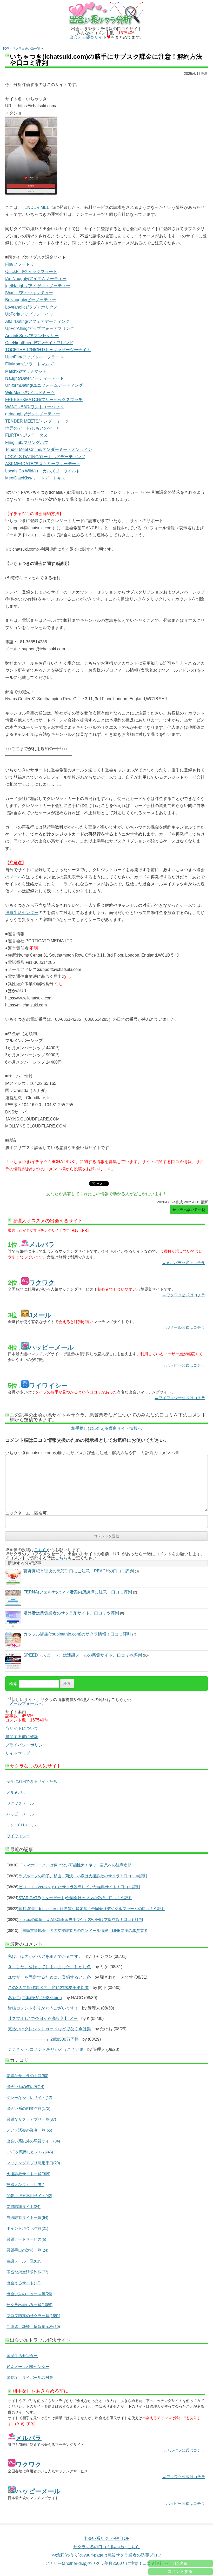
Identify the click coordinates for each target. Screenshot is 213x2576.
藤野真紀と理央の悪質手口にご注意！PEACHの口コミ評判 (79, 1571)
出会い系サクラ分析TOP (107, 2538)
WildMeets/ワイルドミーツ (30, 393)
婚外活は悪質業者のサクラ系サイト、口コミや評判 (71, 1613)
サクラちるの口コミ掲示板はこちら (106, 2547)
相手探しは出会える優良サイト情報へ (106, 1429)
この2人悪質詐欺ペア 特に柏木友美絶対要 (48, 1988)
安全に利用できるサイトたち (32, 1781)
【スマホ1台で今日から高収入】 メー (43, 2018)
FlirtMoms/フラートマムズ (29, 364)
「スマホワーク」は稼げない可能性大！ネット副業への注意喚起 (75, 1865)
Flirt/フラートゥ (20, 264)
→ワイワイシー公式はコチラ (180, 1398)
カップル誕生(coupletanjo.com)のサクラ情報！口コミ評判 (77, 1634)
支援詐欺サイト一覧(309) (28, 2174)
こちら (41, 1550)
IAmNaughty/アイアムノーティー (36, 279)
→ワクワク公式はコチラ (184, 1295)
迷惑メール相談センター (28, 2367)
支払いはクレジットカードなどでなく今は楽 (49, 2029)
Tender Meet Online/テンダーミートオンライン (49, 449)
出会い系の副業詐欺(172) (28, 2108)
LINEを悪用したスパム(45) (30, 2152)
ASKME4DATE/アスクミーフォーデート (43, 464)
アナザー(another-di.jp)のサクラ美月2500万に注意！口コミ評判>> (107, 2563)
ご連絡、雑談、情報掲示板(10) (33, 2327)
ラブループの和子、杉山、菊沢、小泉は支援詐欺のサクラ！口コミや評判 (83, 1876)
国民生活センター (22, 2356)
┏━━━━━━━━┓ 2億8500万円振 (43, 2039)
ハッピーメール (20, 1814)
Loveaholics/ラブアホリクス (31, 307)
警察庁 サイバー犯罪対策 (30, 2377)
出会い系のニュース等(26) (29, 2294)
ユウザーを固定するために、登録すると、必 (49, 1977)
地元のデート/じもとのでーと (33, 428)
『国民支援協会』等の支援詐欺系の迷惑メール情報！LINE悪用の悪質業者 (83, 1930)
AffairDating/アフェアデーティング (37, 321)
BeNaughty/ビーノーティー (31, 300)
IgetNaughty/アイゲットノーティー (38, 286)
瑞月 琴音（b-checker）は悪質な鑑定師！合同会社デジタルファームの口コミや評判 (92, 1909)
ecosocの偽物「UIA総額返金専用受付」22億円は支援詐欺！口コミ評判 (81, 1920)
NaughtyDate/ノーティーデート (35, 378)
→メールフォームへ (24, 1703)
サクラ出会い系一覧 (26, 49)
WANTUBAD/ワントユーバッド (34, 407)
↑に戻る (180, 2563)
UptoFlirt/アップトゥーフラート (34, 357)
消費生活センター (22, 913)
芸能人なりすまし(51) (25, 2185)
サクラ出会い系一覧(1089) (29, 2305)
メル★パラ (16, 1792)
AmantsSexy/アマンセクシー (32, 336)
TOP (6, 49)
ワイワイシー (18, 1836)
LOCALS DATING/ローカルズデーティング (45, 457)
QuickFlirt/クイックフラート (31, 272)
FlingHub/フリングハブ (27, 442)
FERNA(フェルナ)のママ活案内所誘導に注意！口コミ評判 (78, 1592)
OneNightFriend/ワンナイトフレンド (39, 343)
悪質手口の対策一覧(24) (27, 2250)
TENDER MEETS (38, 207)
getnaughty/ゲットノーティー (33, 414)
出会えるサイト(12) (24, 2283)
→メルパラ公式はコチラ (184, 1263)
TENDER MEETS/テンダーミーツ (37, 421)
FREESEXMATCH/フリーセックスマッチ (44, 400)
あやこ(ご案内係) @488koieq (35, 1998)
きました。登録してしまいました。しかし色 (49, 1967)
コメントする (180, 2571)
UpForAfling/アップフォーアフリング (40, 328)
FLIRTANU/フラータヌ (26, 435)
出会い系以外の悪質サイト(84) (33, 2141)
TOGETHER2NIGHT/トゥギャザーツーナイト (48, 350)
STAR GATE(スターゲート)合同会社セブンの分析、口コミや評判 (75, 1898)
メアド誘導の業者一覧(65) (29, 2130)
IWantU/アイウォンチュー (29, 293)
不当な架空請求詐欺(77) (27, 2272)
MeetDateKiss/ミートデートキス (35, 478)
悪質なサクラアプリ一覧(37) (31, 2119)
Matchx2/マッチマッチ (26, 371)
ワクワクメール (20, 1803)
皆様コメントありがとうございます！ (43, 2008)
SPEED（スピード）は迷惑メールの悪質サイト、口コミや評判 (83, 1655)
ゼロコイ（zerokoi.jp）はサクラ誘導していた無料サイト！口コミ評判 (79, 1887)
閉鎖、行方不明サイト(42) (29, 2196)
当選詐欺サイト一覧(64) (27, 2217)
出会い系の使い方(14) (25, 2087)
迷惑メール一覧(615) (25, 2261)
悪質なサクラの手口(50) (27, 2076)
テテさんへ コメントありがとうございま (46, 2049)
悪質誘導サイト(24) (24, 2207)
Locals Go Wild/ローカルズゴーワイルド (43, 471)
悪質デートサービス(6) (26, 2239)
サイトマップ (18, 1753)
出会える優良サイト (88, 37)
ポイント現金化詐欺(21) (27, 2228)
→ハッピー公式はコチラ (184, 1365)
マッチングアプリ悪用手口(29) (33, 2163)
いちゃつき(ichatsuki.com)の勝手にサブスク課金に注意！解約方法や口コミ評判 (106, 60)
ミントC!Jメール (21, 1825)
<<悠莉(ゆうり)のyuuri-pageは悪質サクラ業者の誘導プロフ (106, 2555)
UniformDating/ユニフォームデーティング (44, 385)
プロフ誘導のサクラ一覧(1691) (33, 2316)
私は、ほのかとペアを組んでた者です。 (45, 1956)
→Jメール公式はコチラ (184, 1327)
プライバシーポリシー (26, 1745)
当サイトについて (22, 1728)
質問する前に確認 (22, 1737)
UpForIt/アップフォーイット (31, 314)
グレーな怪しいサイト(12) (29, 2097)
